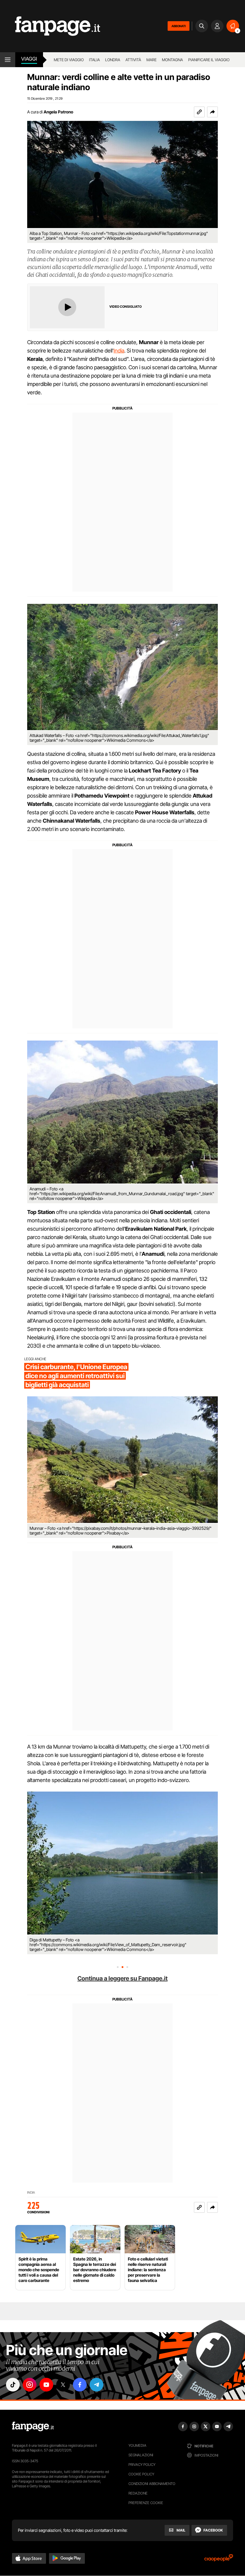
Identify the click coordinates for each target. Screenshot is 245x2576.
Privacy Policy (142, 2465)
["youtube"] (46, 2385)
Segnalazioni (141, 2455)
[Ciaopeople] (219, 2560)
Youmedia (137, 2445)
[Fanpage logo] (50, 26)
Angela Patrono (58, 112)
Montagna (172, 60)
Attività (133, 60)
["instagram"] (30, 2385)
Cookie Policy (141, 2474)
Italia (94, 60)
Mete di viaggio (69, 60)
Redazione (138, 2493)
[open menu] (8, 60)
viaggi (29, 59)
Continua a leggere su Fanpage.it (122, 1978)
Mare (151, 60)
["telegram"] (97, 2385)
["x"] (63, 2385)
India (119, 351)
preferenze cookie (146, 2503)
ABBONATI (179, 26)
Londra (113, 60)
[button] (212, 112)
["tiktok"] (13, 2385)
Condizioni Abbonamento (152, 2484)
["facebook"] (80, 2385)
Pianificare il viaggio (209, 60)
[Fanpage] (33, 2426)
